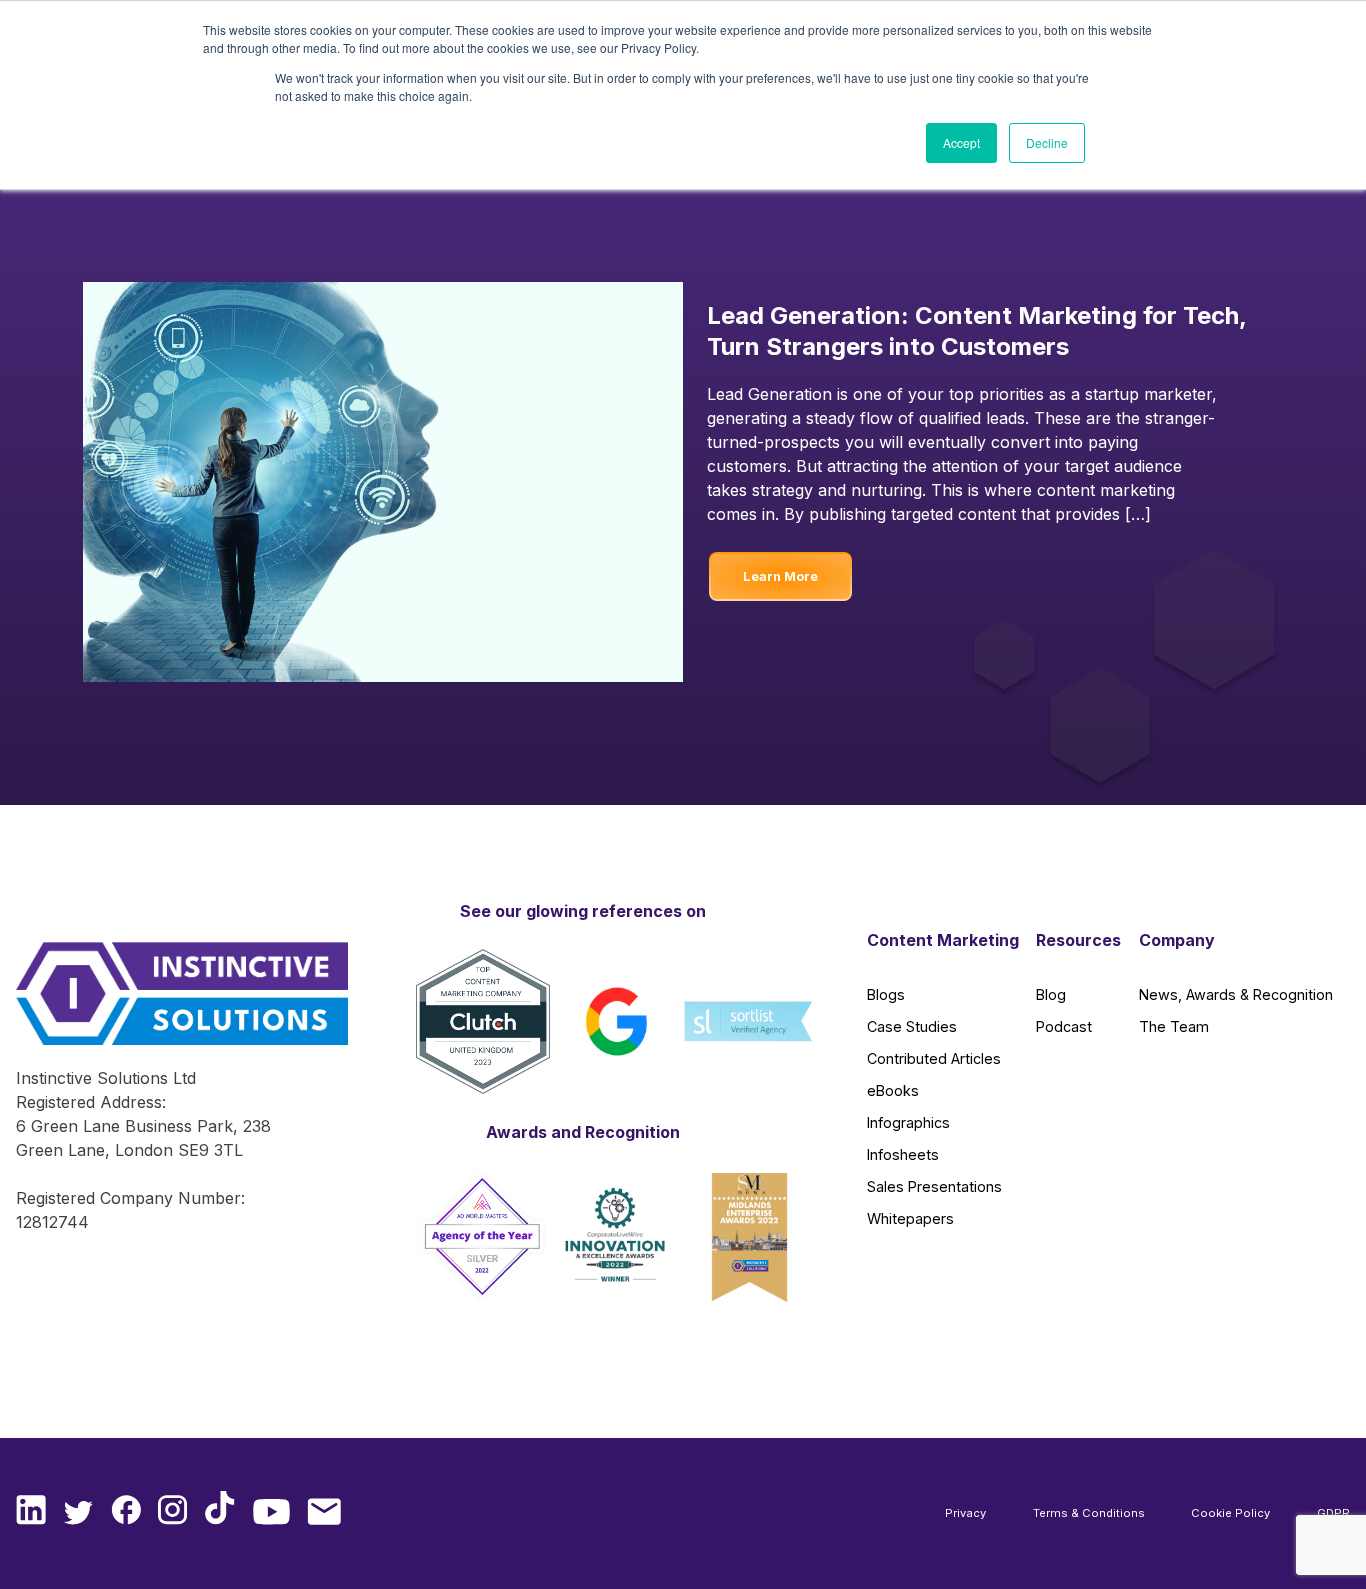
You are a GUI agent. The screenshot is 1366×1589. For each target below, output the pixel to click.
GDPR (1333, 1513)
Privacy (965, 1513)
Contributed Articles (934, 1058)
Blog (1051, 994)
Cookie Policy (1230, 1513)
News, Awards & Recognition (1236, 994)
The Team (1174, 1026)
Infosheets (903, 1154)
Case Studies (912, 1026)
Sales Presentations (934, 1186)
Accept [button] (961, 142)
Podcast (1064, 1026)
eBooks (893, 1090)
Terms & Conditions (1089, 1513)
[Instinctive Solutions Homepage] (166, 1004)
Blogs (886, 994)
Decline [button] (1047, 142)
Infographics (908, 1122)
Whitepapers (910, 1218)
